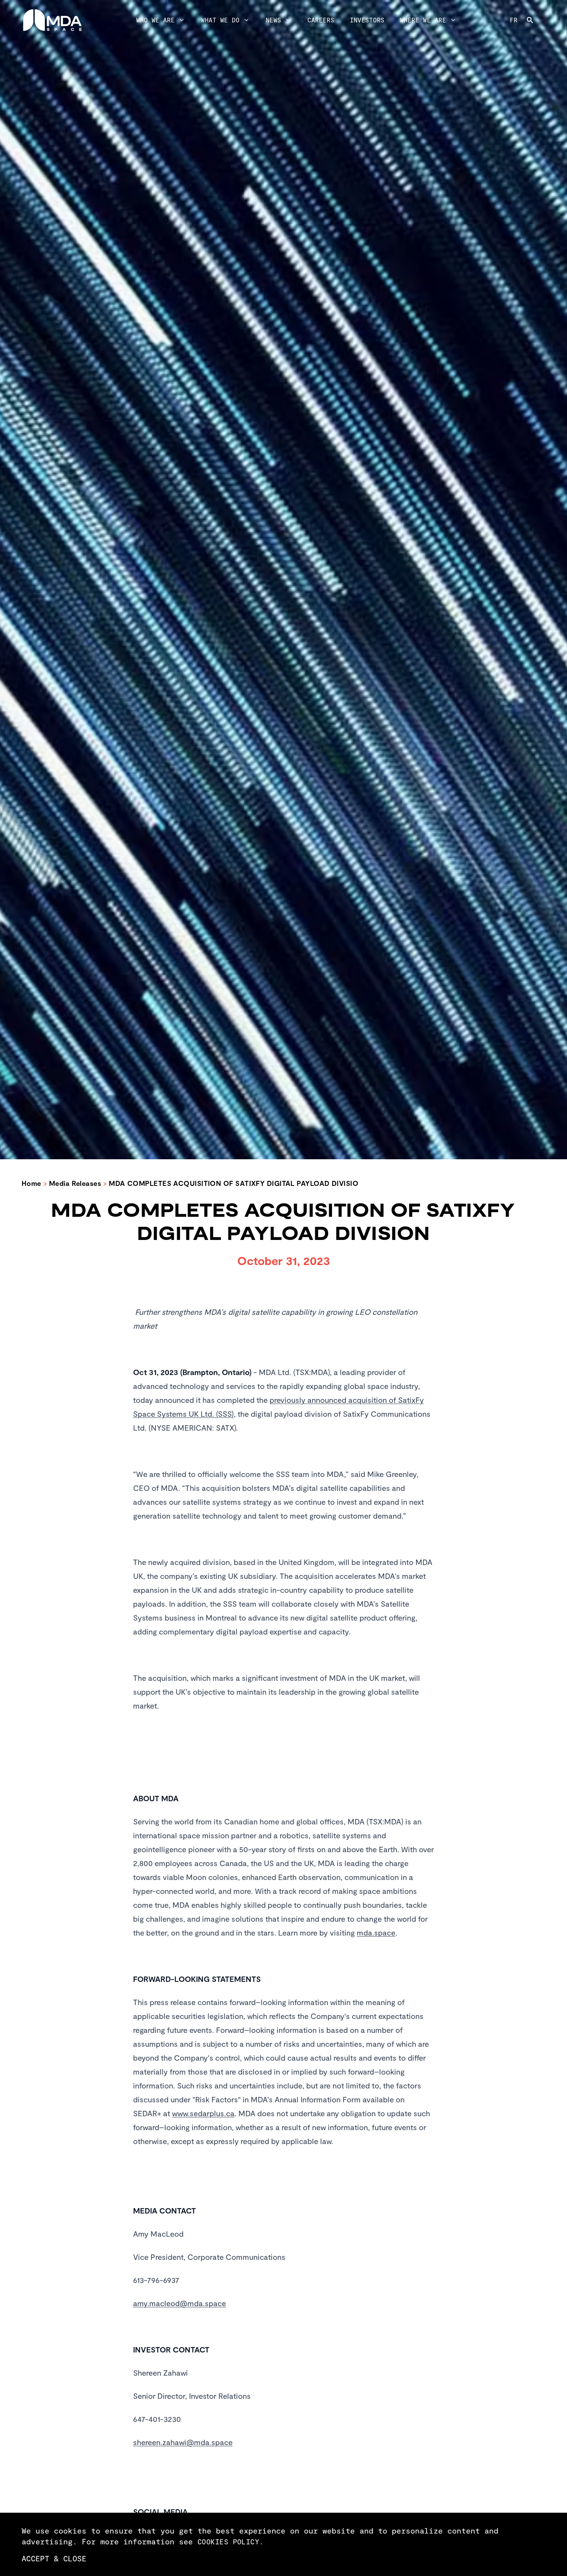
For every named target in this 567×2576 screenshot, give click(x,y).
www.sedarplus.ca (203, 2113)
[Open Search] (536, 20)
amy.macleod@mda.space (180, 2303)
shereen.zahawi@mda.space (183, 2442)
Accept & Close (54, 2558)
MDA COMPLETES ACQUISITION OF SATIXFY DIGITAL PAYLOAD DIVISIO (234, 1183)
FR (514, 20)
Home (31, 1183)
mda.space (376, 1932)
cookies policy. (231, 2542)
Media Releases (75, 1183)
